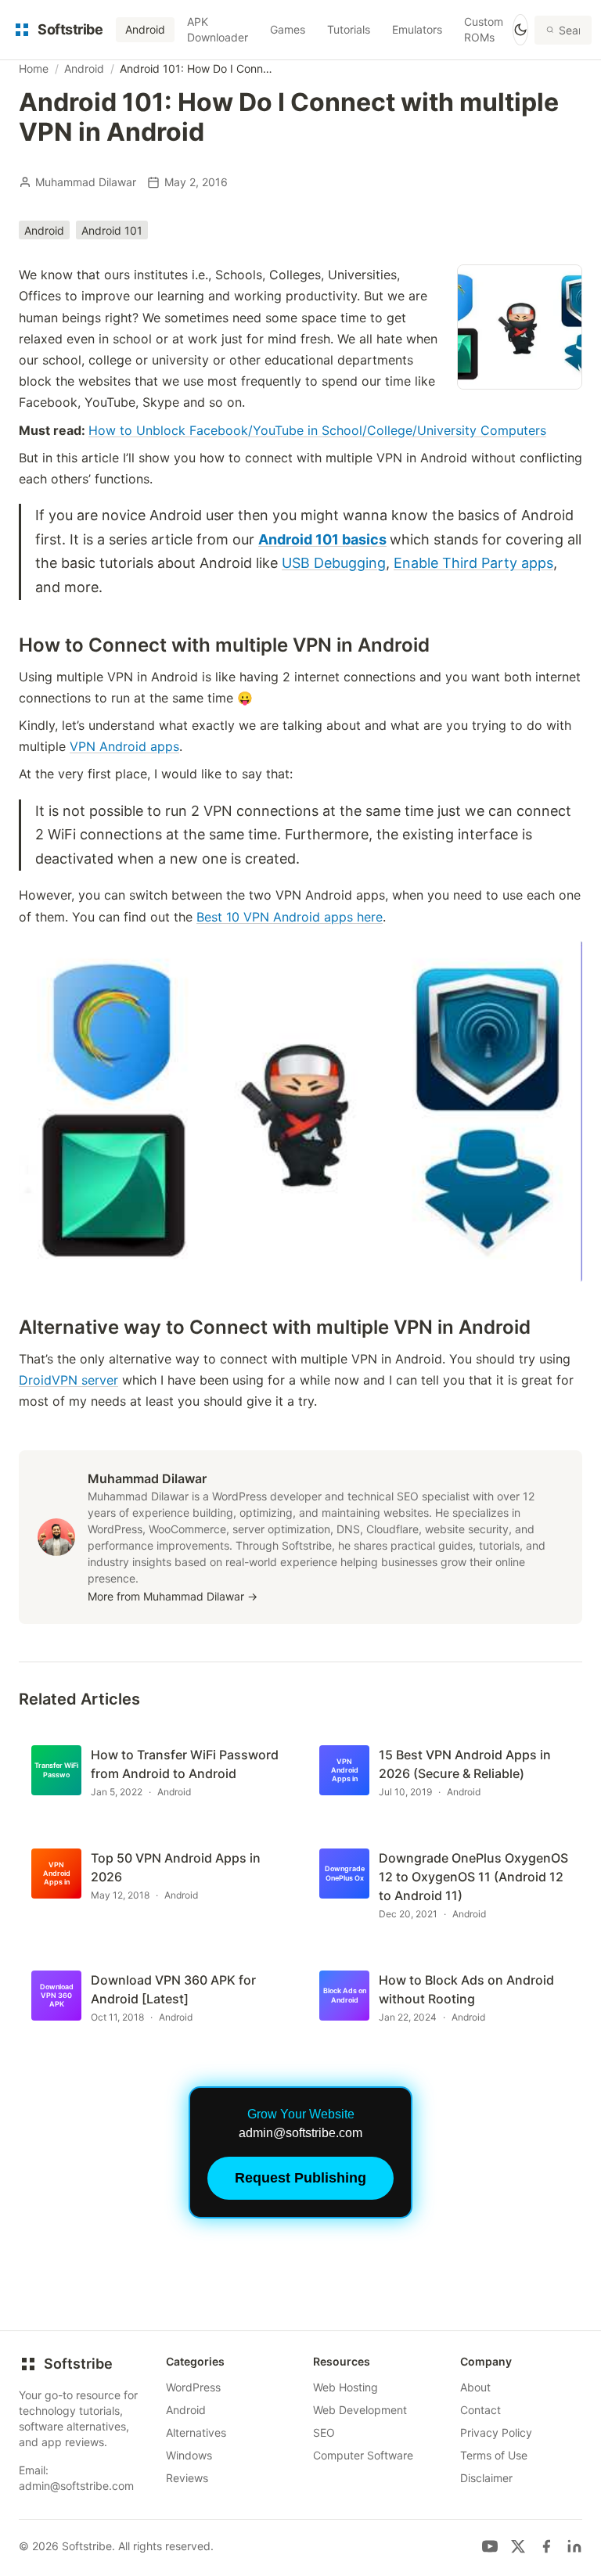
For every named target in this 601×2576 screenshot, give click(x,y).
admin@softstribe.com (76, 2486)
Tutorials (349, 29)
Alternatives (196, 2432)
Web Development (360, 2410)
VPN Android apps (124, 746)
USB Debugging (334, 563)
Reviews (187, 2478)
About (475, 2387)
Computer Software (363, 2455)
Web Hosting (345, 2387)
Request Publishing (300, 2178)
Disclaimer (486, 2478)
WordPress (193, 2387)
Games (288, 29)
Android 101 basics (322, 539)
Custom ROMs (484, 29)
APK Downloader (218, 29)
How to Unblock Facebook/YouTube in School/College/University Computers (317, 430)
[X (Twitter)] (518, 2546)
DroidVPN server (68, 1380)
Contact (480, 2410)
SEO (324, 2432)
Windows (189, 2455)
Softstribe (78, 2364)
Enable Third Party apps (473, 563)
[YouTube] (490, 2546)
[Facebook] (546, 2546)
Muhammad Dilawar (86, 182)
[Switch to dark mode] (520, 30)
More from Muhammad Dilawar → (173, 1596)
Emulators (417, 29)
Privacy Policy (496, 2432)
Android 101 (112, 230)
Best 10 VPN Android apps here (290, 917)
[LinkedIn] (574, 2546)
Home (34, 68)
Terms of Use (494, 2455)
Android (145, 29)
